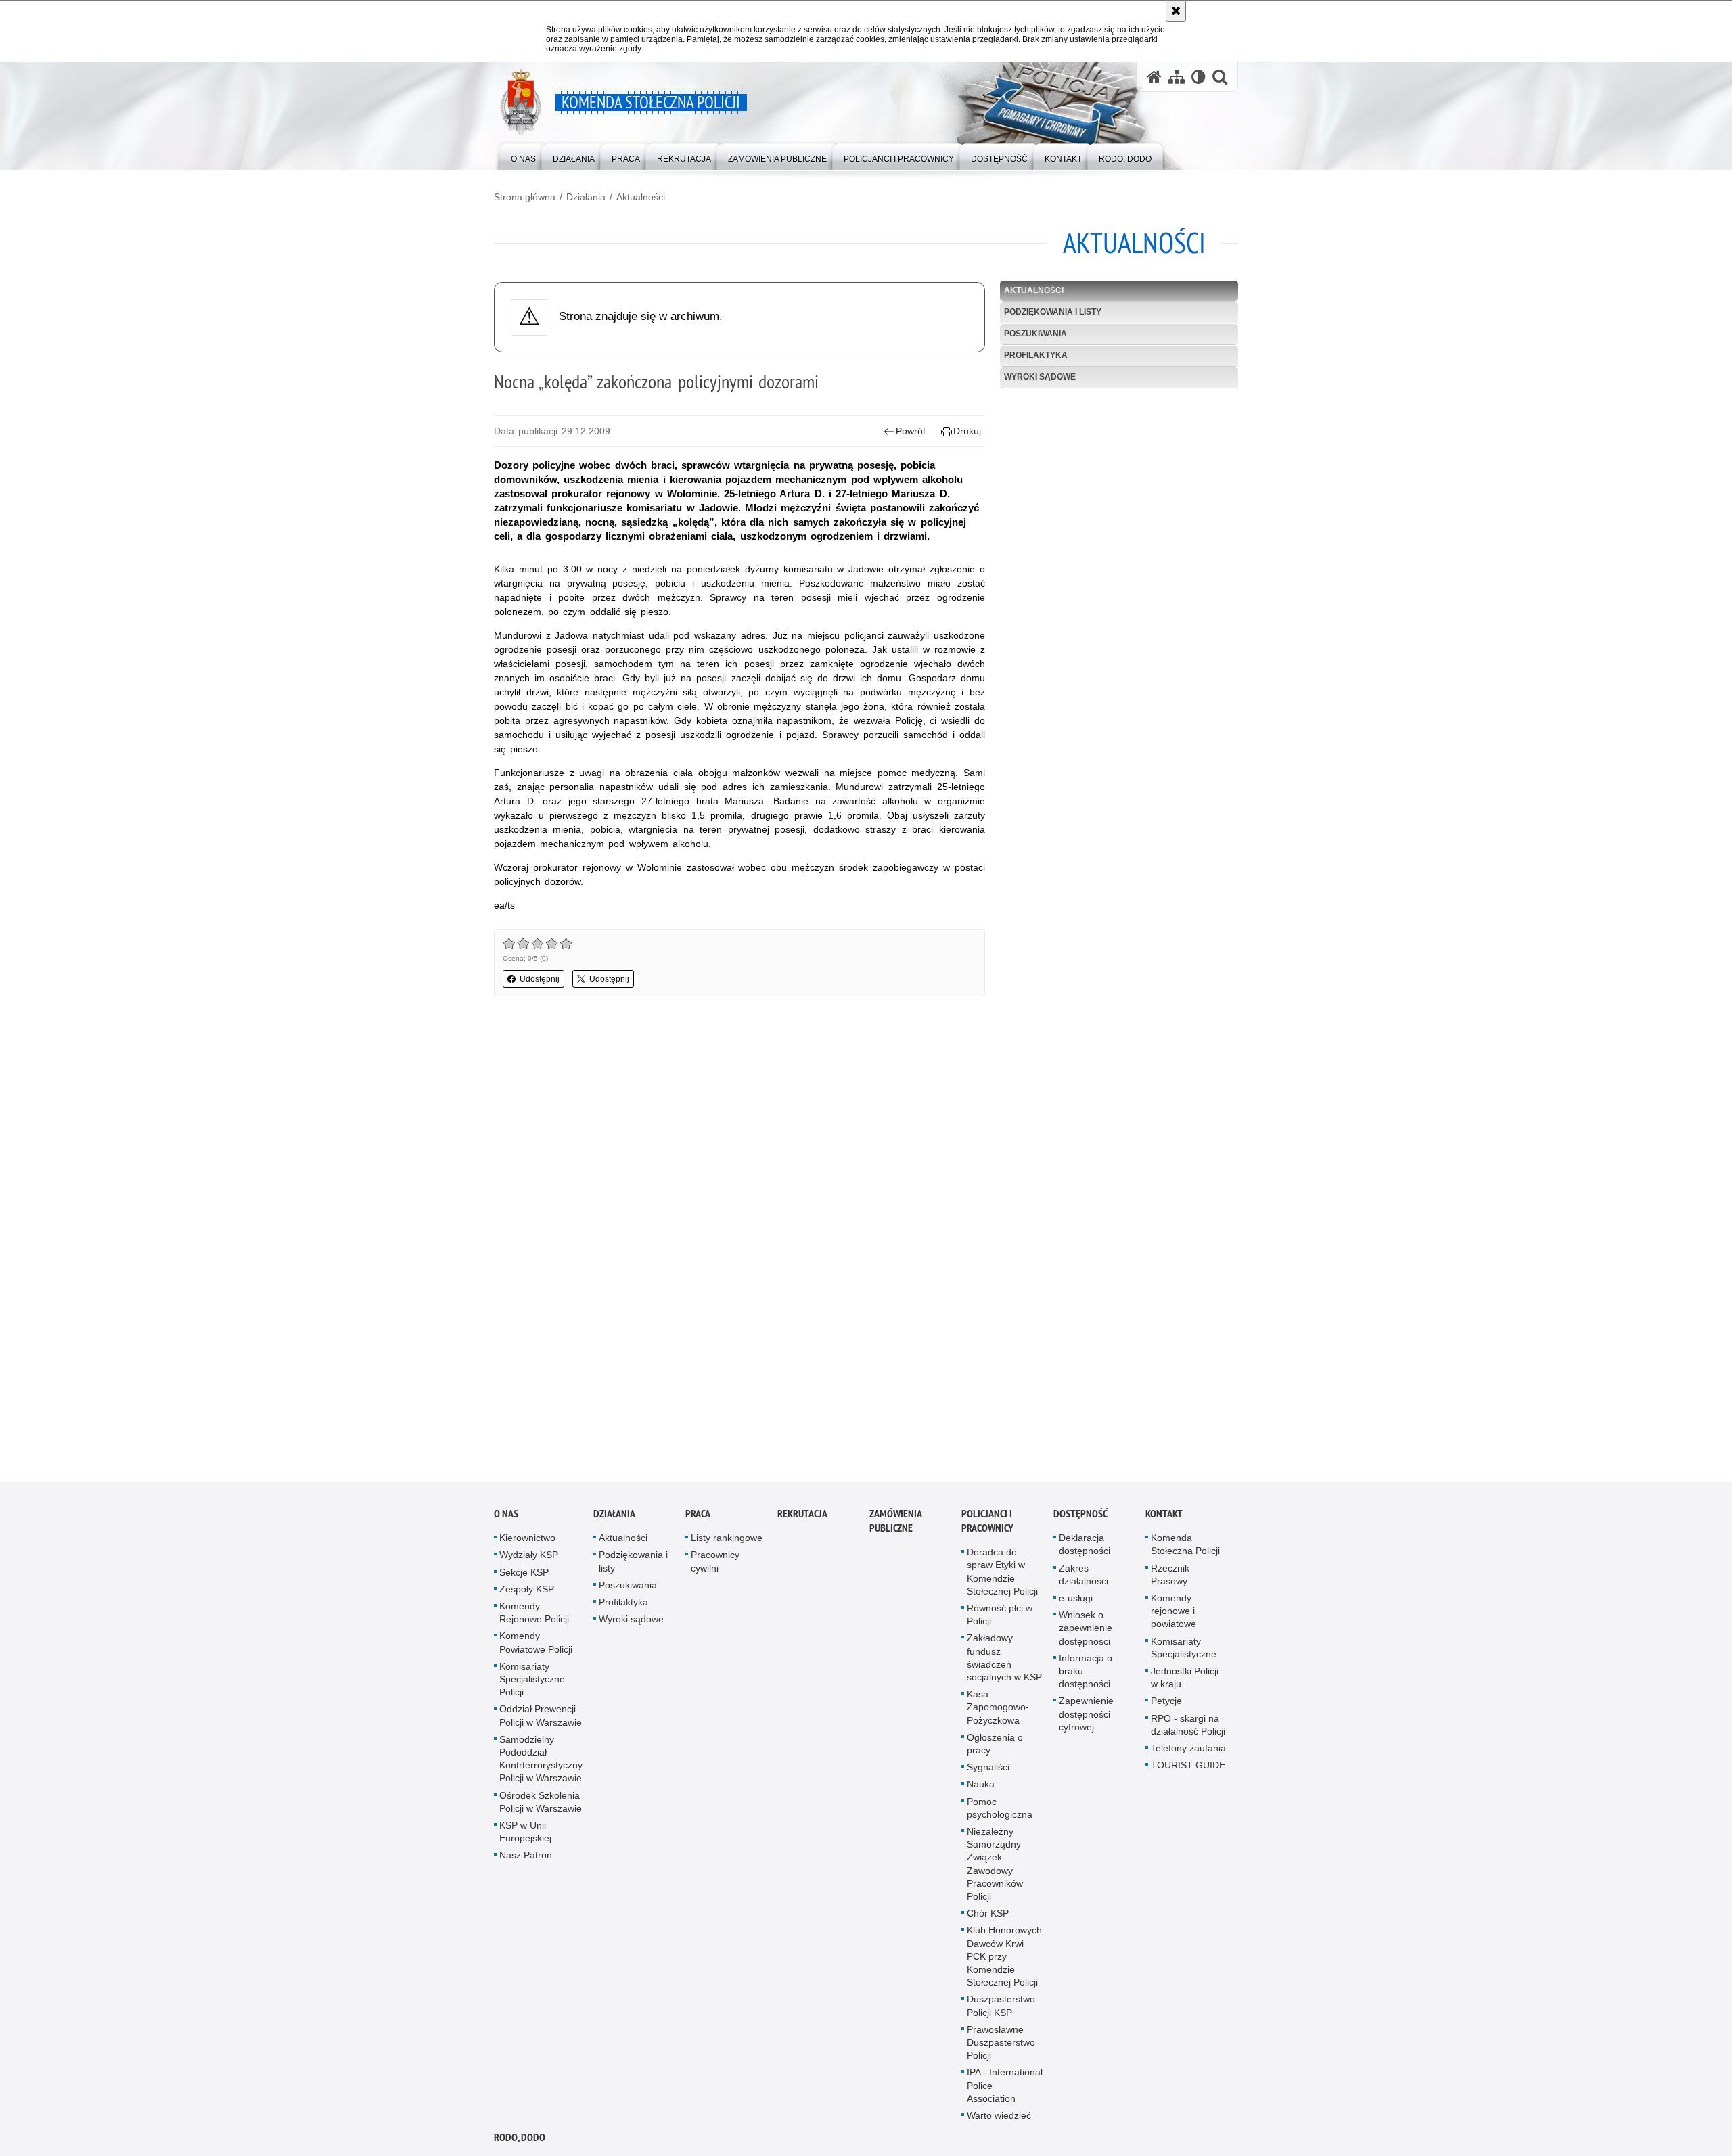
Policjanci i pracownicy (987, 1524)
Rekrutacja (802, 1517)
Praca (698, 1517)
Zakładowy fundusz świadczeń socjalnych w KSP (1004, 1661)
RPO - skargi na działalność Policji (1188, 1728)
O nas (506, 1517)
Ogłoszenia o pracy (995, 1747)
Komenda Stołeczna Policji (1185, 1547)
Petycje (1166, 1704)
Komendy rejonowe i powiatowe (1173, 1614)
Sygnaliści (988, 1770)
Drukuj (967, 431)
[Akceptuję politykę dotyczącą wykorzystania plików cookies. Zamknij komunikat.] (1176, 11)
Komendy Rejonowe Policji (534, 1616)
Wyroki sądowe (1040, 377)
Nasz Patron (526, 1858)
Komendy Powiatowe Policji (536, 1646)
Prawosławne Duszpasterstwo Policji (1001, 2046)
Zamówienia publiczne (895, 1524)
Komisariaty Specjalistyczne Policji (532, 1682)
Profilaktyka (1036, 355)
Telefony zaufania (1188, 1751)
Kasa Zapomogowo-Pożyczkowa (998, 1710)
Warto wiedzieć (999, 2119)
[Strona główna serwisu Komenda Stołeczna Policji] (1154, 77)
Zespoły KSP (527, 1592)
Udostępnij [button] (540, 979)
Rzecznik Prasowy (1170, 1578)
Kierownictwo (527, 1541)
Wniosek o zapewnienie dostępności (1086, 1631)
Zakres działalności (1084, 1578)
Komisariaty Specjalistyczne (1184, 1651)
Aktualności (641, 197)
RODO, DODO (520, 2141)
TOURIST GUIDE (1188, 1768)
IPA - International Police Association (1005, 2089)
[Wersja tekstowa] (1199, 77)
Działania (586, 197)
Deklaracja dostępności (1085, 1547)
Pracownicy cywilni (715, 1564)
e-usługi (1076, 1601)
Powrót (911, 431)
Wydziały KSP (529, 1558)
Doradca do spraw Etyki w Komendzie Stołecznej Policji (1002, 1575)
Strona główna (525, 197)
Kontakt (1164, 1517)
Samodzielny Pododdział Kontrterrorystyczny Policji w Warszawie (541, 1762)
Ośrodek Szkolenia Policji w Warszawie (541, 1805)
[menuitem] (523, 156)
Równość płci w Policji (1000, 1618)
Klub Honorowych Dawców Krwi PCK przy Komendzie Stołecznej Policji (1004, 1959)
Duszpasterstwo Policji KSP (1001, 2009)
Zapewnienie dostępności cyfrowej (1086, 1717)
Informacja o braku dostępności (1086, 1674)
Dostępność (1080, 1517)
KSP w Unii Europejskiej (525, 1835)
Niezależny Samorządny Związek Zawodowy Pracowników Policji (995, 1867)
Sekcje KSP (524, 1576)
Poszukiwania (1035, 334)
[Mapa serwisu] (1177, 77)
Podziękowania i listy (1053, 312)
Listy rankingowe (727, 1541)
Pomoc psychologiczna (1000, 1811)
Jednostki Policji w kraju (1185, 1681)
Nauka (981, 1787)
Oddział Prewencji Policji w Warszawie (541, 1719)
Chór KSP (988, 1917)
